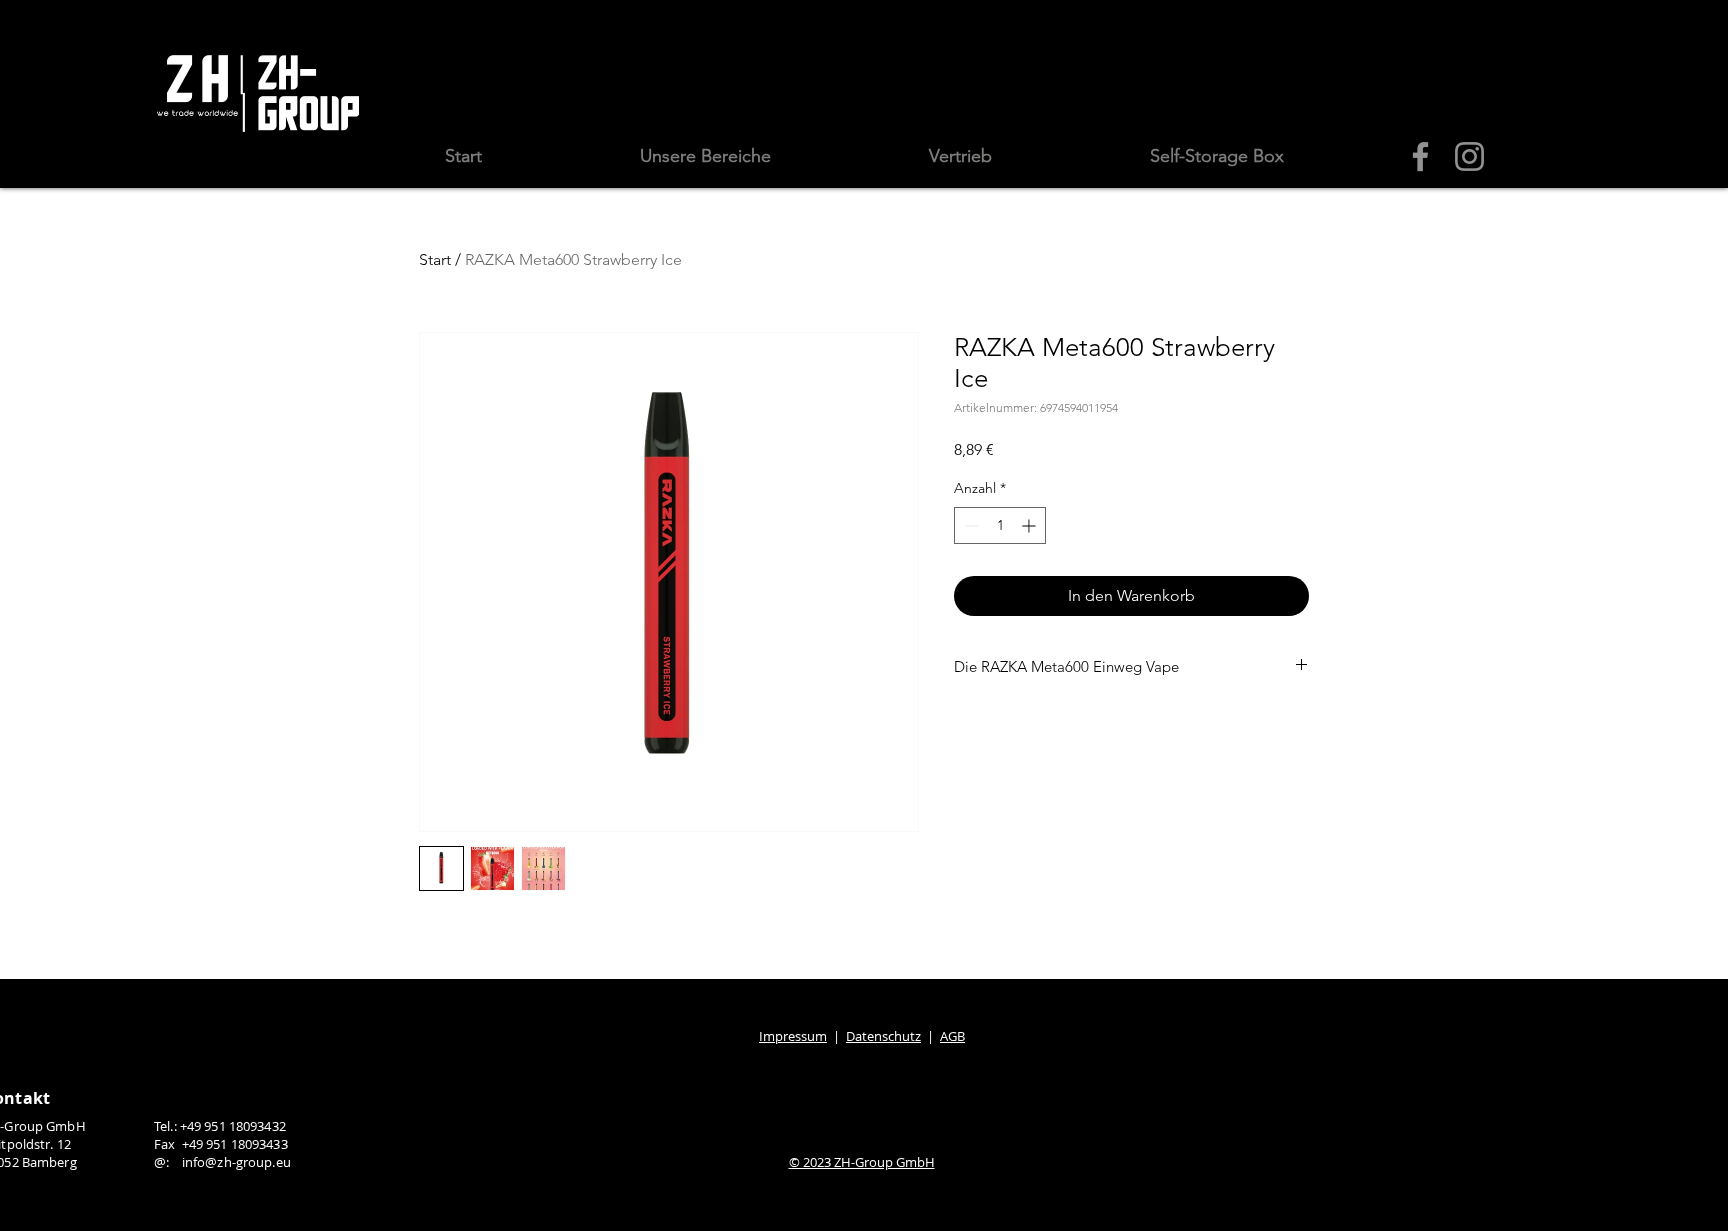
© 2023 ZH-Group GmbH (862, 1162)
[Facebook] (1420, 156)
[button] (705, 156)
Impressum (793, 1036)
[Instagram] (1469, 156)
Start (435, 259)
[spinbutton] (1000, 525)
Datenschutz (883, 1036)
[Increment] (1030, 525)
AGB (952, 1036)
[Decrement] (969, 525)
